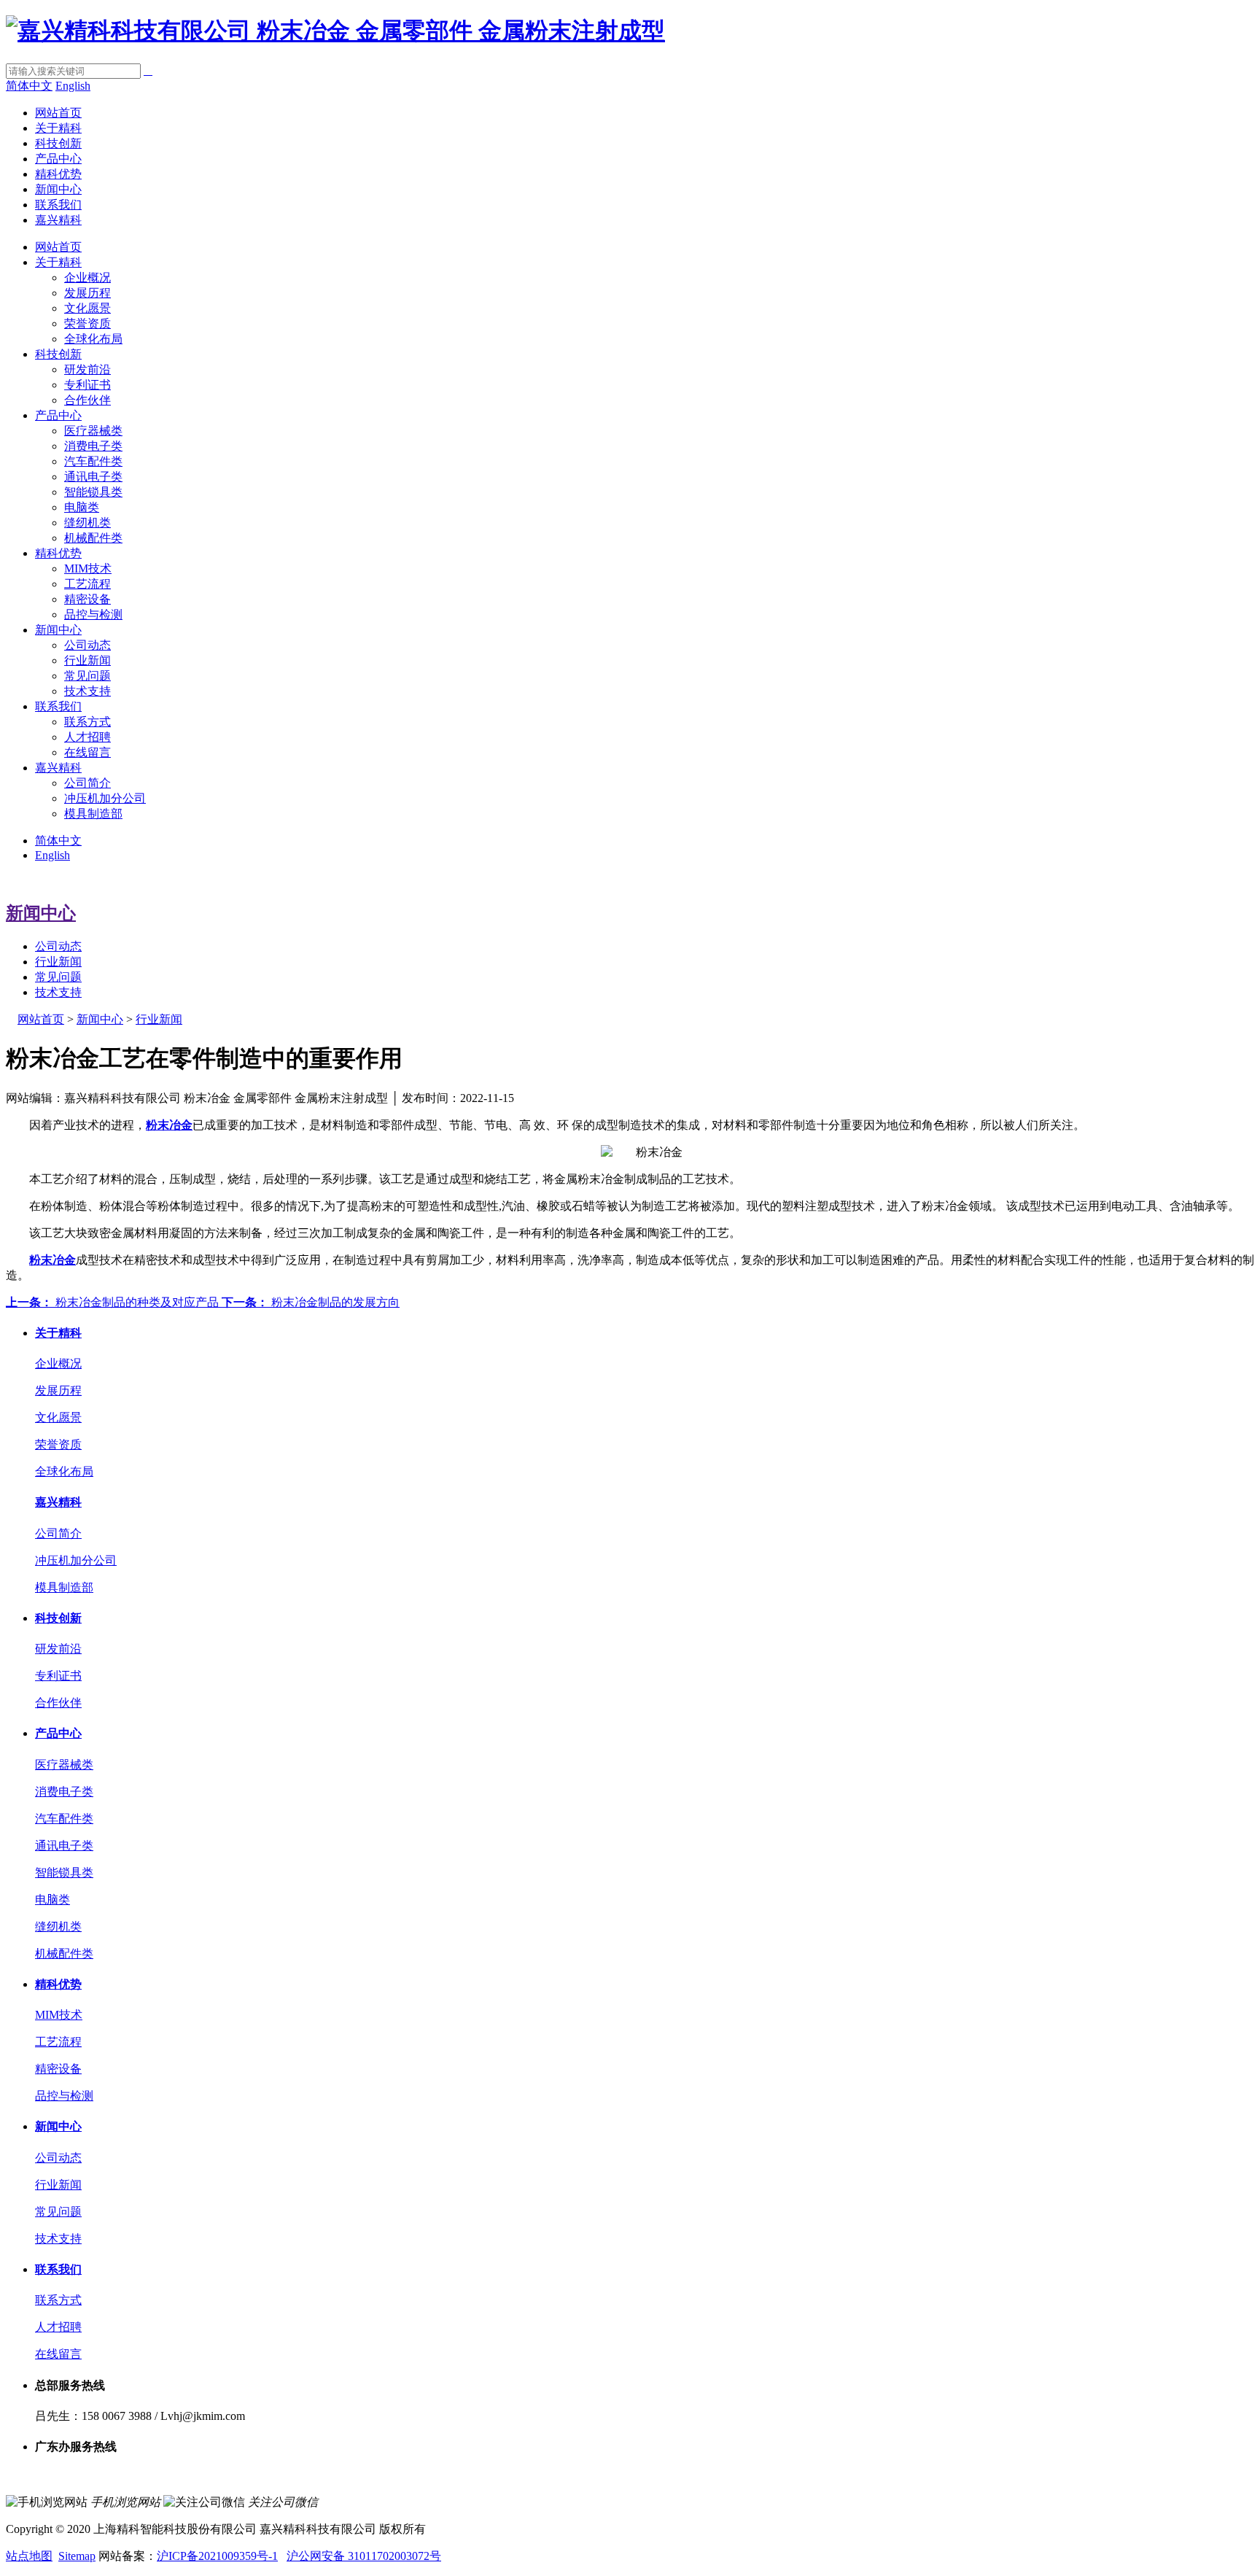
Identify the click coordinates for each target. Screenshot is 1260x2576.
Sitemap (77, 2556)
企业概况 (87, 278)
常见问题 (87, 676)
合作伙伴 (87, 400)
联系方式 (87, 722)
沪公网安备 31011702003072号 (364, 2556)
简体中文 (29, 86)
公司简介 (87, 783)
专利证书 (87, 385)
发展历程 (87, 293)
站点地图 (29, 2556)
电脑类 (82, 507)
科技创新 (58, 143)
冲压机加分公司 (105, 798)
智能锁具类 (93, 492)
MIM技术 (88, 569)
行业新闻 (87, 660)
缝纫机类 (87, 523)
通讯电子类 (93, 477)
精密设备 (87, 599)
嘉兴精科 (58, 220)
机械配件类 (93, 538)
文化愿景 (87, 308)
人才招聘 (87, 737)
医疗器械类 (93, 431)
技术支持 (87, 691)
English (73, 86)
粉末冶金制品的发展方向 (311, 1302)
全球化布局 (93, 339)
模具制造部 (93, 814)
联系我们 (58, 205)
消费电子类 (93, 446)
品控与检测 (93, 614)
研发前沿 (87, 369)
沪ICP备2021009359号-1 (217, 2556)
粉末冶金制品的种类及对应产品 (114, 1302)
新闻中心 (58, 189)
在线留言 (87, 752)
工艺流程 (87, 584)
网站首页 (58, 113)
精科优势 (58, 174)
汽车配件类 (93, 461)
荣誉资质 (87, 323)
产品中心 (58, 159)
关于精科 (58, 128)
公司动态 (87, 645)
